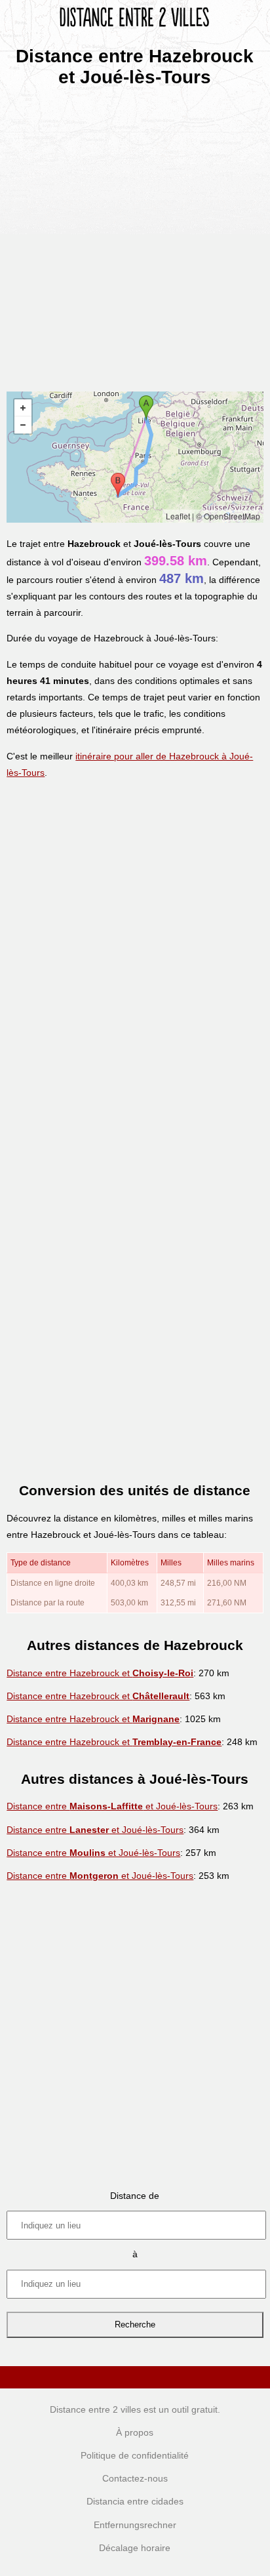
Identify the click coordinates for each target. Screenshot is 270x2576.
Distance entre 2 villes (95, 2409)
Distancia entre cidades (135, 2501)
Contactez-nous (135, 2478)
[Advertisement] (135, 235)
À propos (135, 2432)
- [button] (23, 425)
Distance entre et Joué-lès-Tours (112, 1806)
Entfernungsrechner (135, 2525)
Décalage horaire (135, 2548)
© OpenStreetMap (228, 516)
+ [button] (23, 408)
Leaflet (178, 516)
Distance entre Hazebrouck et (100, 1673)
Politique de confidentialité (135, 2455)
